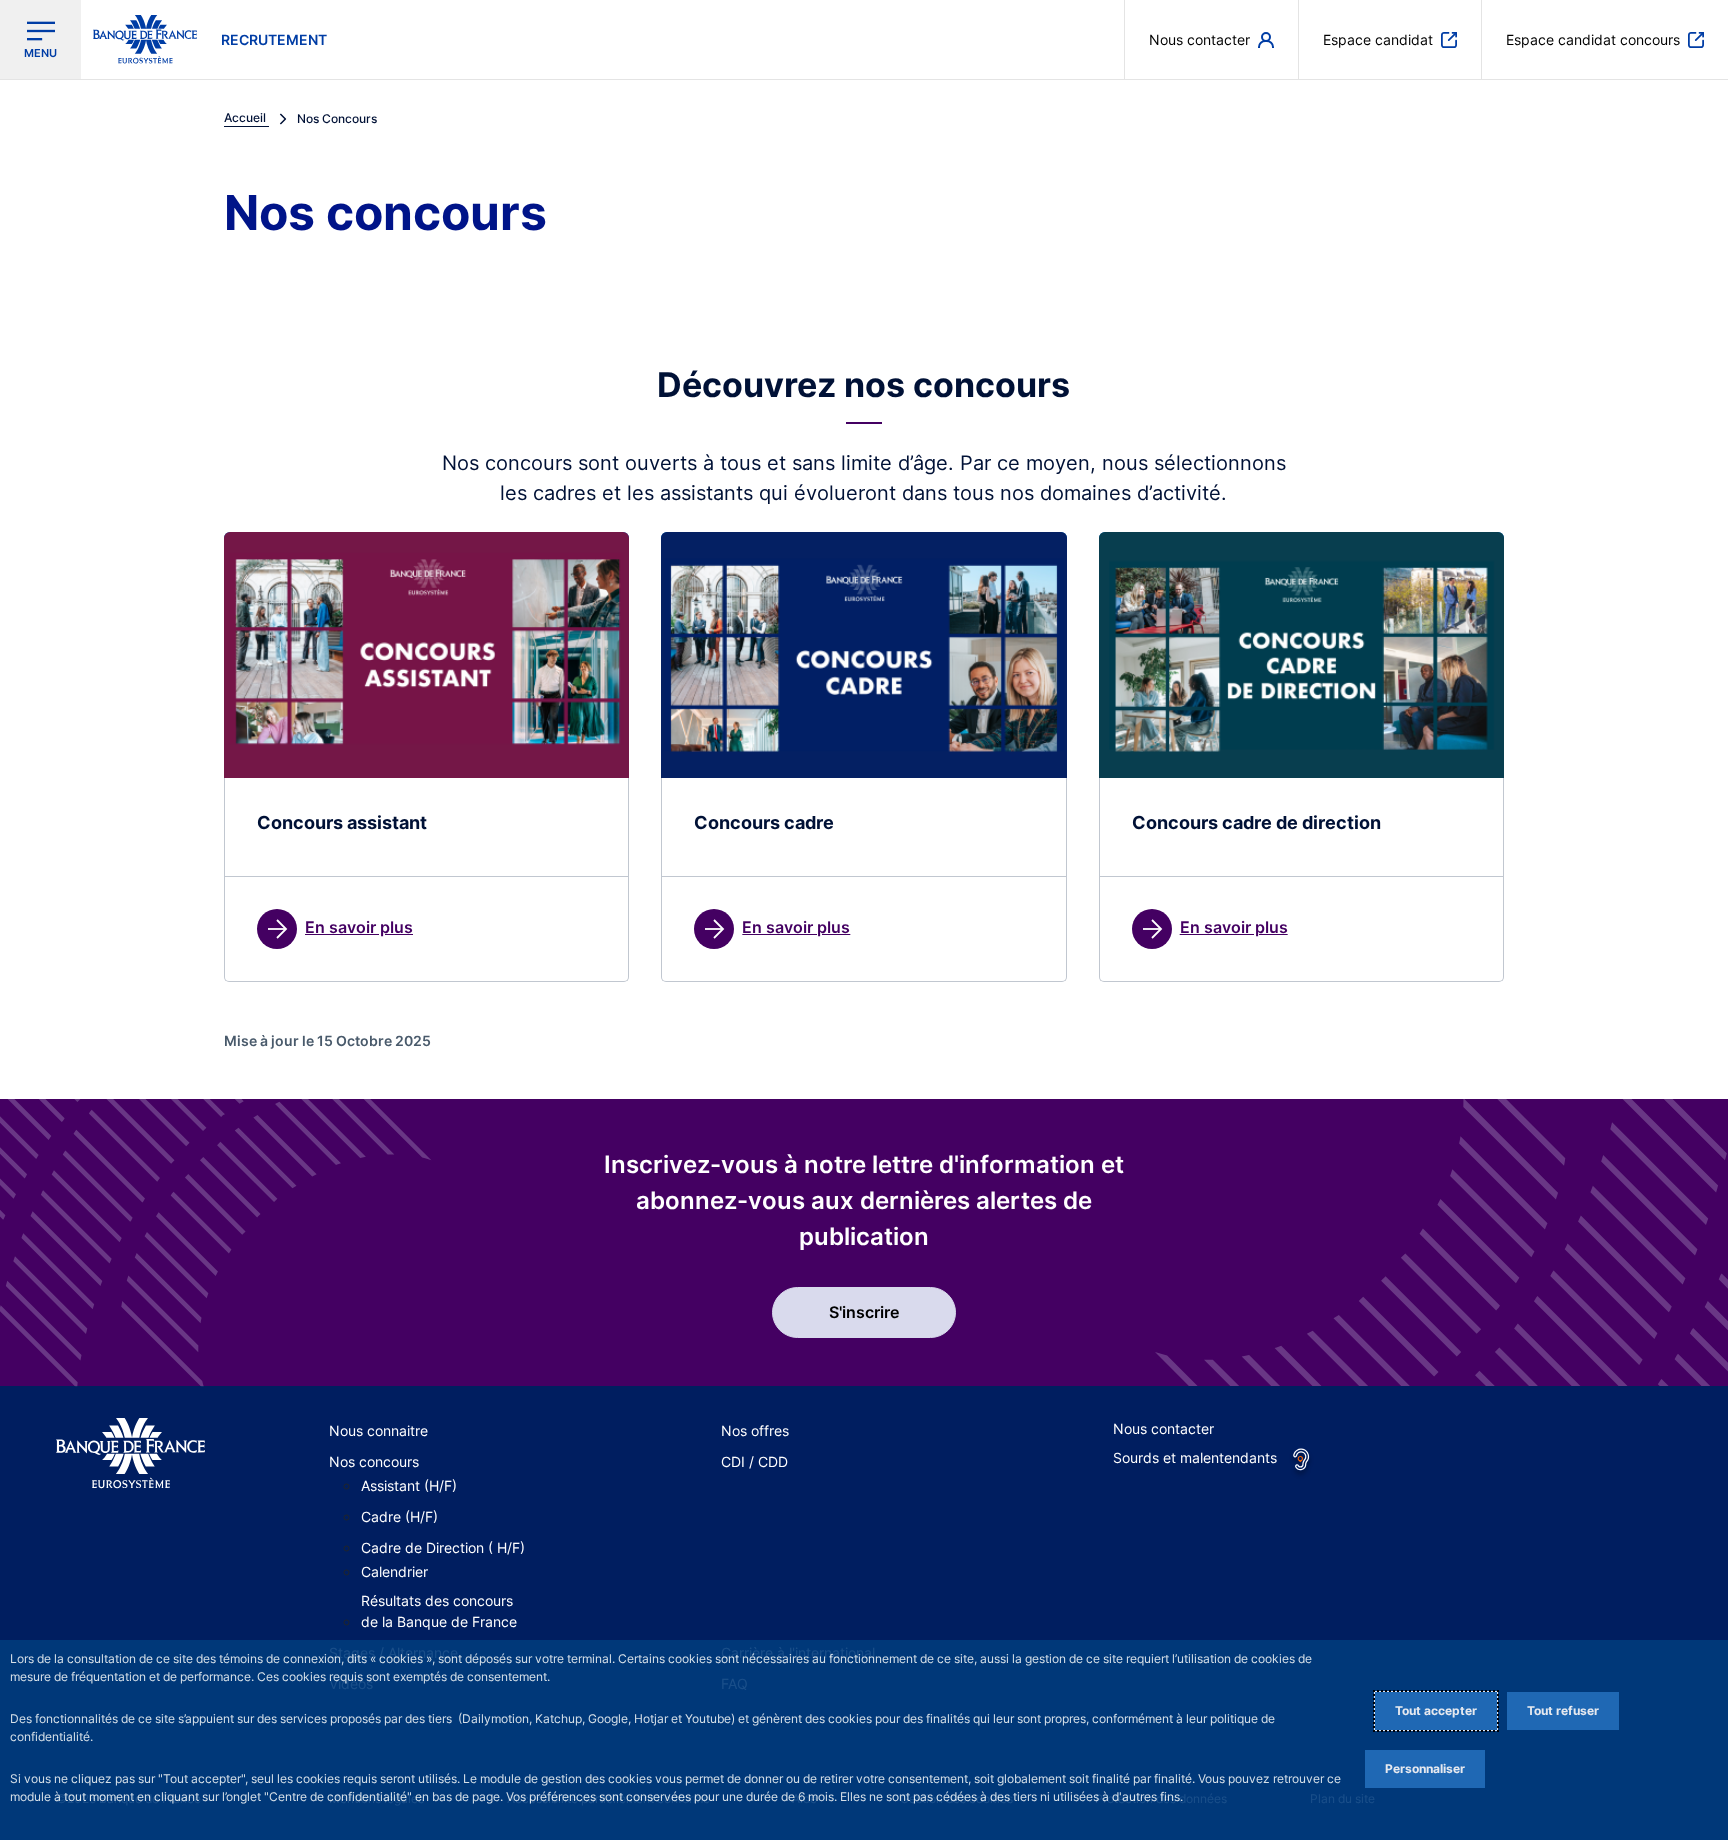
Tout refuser (1563, 1710)
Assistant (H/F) (409, 1485)
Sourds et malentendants (1195, 1457)
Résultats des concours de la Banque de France (439, 1611)
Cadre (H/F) (399, 1516)
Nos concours (374, 1461)
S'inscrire (864, 1312)
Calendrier (394, 1571)
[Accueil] (130, 1453)
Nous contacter (1163, 1428)
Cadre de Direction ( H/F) (443, 1547)
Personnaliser (1425, 1768)
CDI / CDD (754, 1461)
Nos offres (755, 1430)
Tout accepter (1436, 1710)
